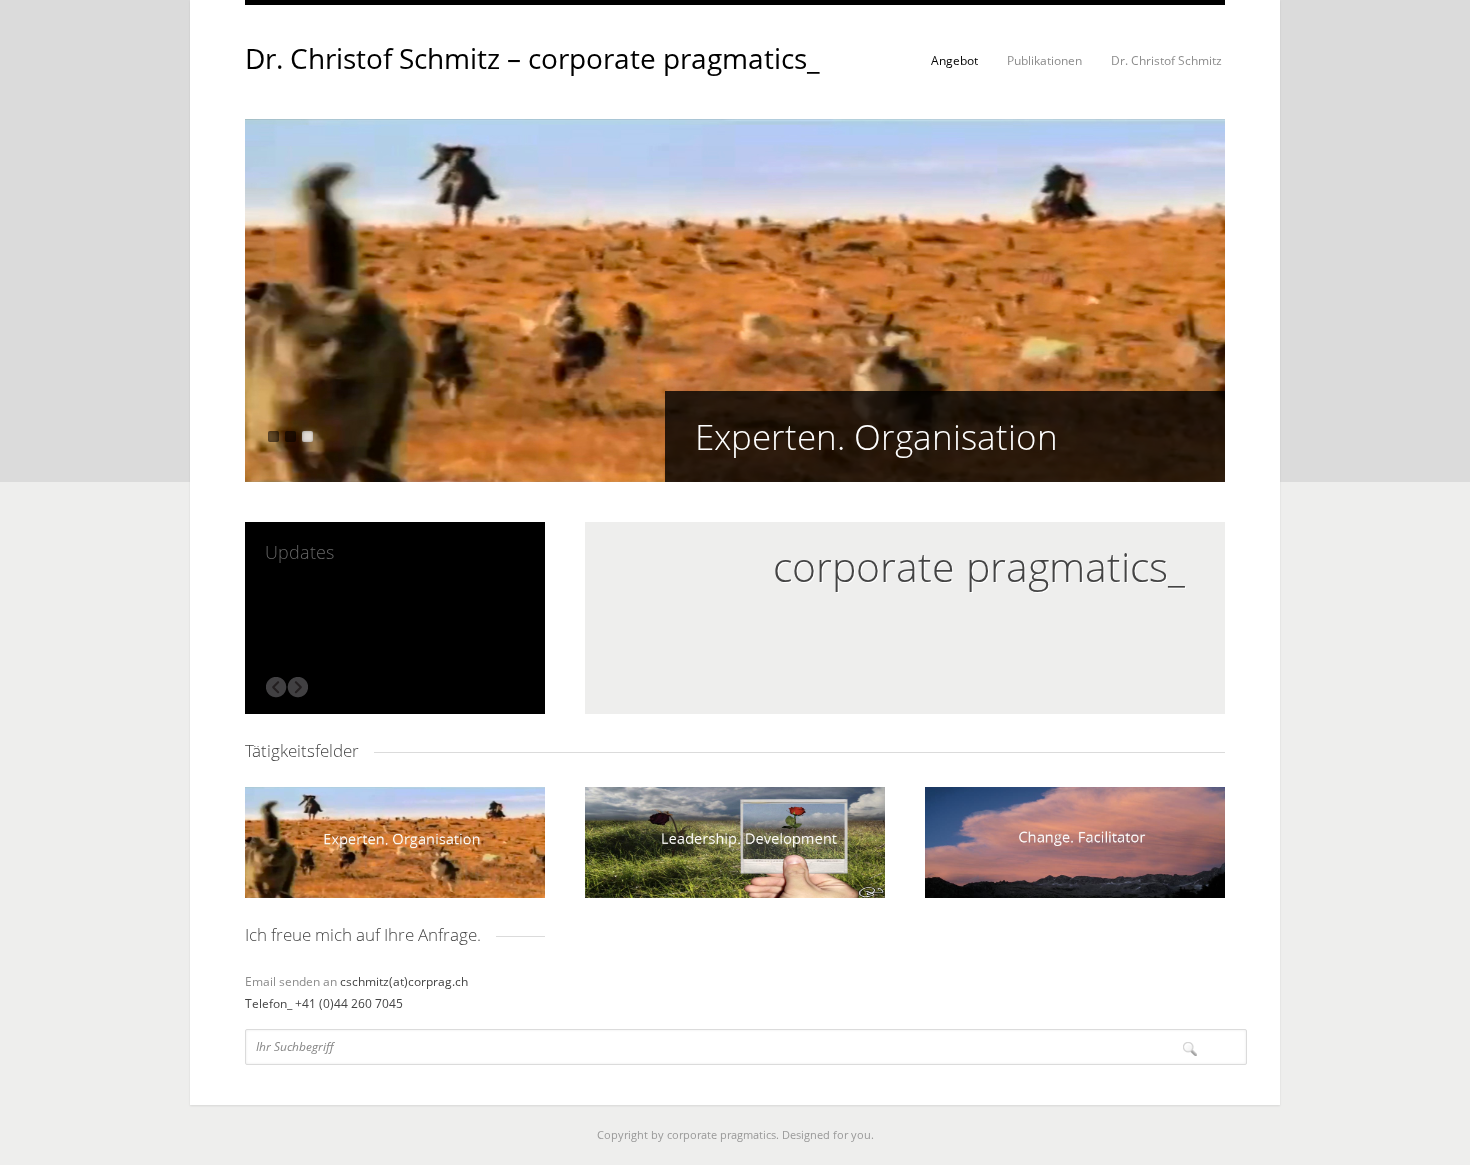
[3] (307, 436)
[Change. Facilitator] (1075, 842)
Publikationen (1044, 60)
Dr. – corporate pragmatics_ (532, 58)
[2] (290, 436)
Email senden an (292, 981)
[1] (273, 436)
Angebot (954, 60)
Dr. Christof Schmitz (1166, 60)
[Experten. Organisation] (735, 476)
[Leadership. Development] (735, 842)
